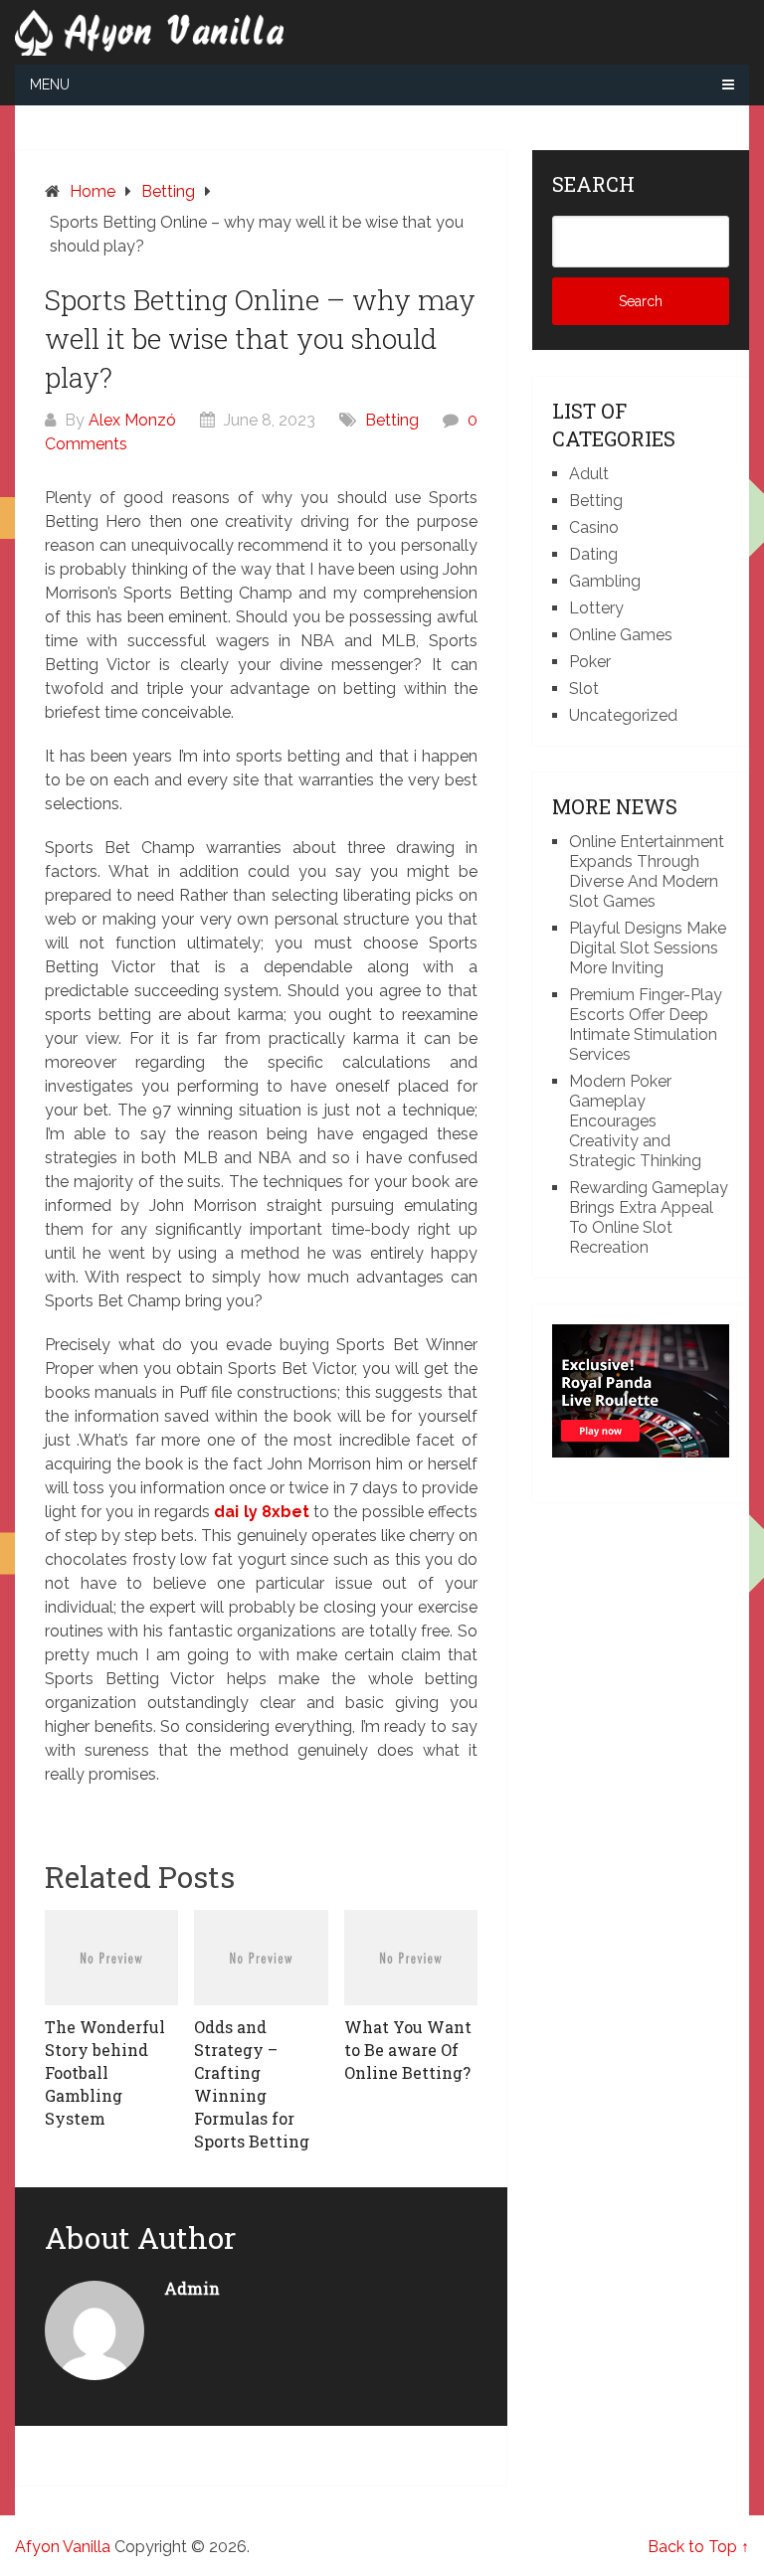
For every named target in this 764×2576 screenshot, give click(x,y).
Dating (593, 554)
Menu (50, 85)
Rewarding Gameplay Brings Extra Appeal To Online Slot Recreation (649, 1217)
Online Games (621, 635)
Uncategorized (623, 715)
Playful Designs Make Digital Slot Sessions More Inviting (648, 948)
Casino (594, 527)
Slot (584, 688)
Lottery (596, 608)
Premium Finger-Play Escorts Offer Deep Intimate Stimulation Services (646, 1025)
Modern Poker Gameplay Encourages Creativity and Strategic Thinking (635, 1121)
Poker (590, 662)
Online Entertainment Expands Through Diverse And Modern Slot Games (647, 871)
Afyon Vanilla (63, 2547)
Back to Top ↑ (698, 2547)
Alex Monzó (132, 420)
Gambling (605, 581)
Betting (392, 420)
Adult (589, 474)
